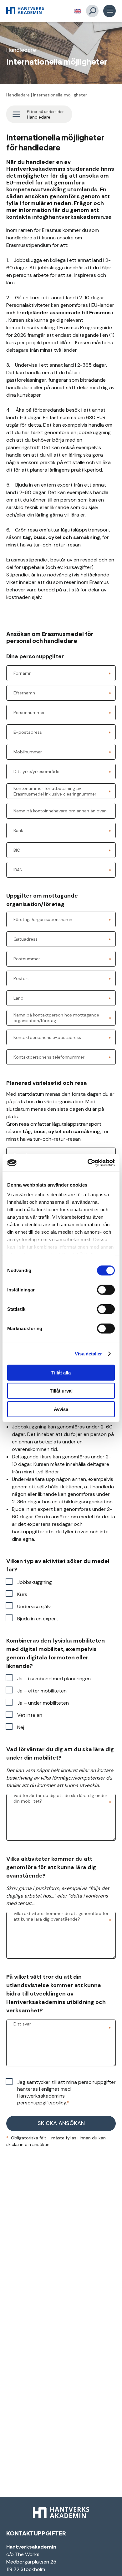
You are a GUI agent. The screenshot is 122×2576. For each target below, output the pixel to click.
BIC (17, 850)
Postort (21, 978)
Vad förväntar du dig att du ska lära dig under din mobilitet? (60, 1798)
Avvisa (61, 1409)
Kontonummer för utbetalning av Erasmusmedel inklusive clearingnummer (55, 791)
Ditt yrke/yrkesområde (36, 771)
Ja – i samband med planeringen (54, 1679)
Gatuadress (25, 939)
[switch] (106, 1290)
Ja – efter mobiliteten (42, 1691)
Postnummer (27, 959)
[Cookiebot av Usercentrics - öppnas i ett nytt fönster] (88, 1163)
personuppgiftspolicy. (42, 2103)
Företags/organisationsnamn (43, 919)
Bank (18, 830)
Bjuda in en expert (38, 1619)
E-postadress (28, 732)
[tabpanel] (61, 53)
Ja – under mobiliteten (43, 1703)
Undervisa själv (34, 1606)
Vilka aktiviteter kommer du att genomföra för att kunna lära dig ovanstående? (61, 1916)
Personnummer (29, 713)
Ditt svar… (23, 2024)
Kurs (22, 1594)
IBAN (18, 870)
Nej (21, 1727)
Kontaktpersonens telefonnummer (49, 1057)
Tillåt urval (61, 1391)
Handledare (18, 95)
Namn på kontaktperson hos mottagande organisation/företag (56, 1018)
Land (18, 998)
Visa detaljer (88, 1354)
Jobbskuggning (35, 1582)
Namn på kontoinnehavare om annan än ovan (60, 811)
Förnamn (23, 673)
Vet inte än (30, 1715)
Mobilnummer (28, 752)
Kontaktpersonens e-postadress (47, 1037)
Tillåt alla (61, 1372)
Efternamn (24, 693)
